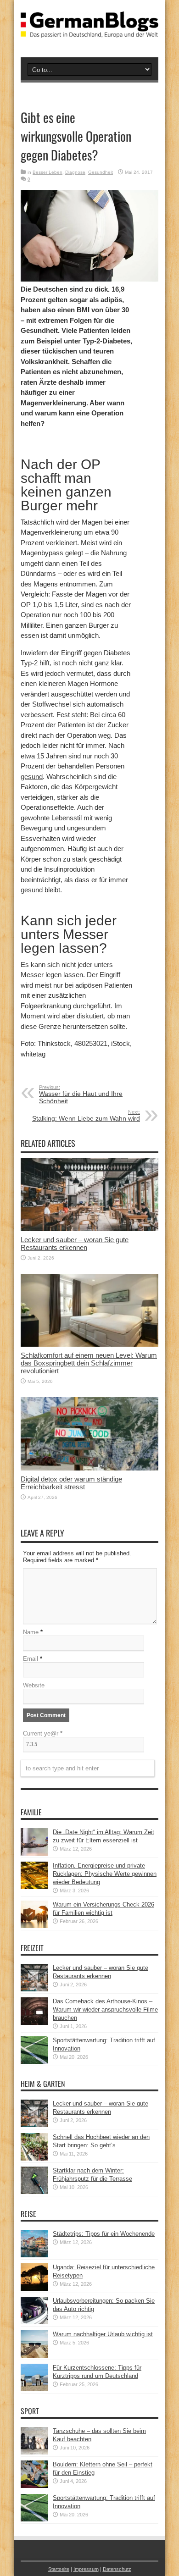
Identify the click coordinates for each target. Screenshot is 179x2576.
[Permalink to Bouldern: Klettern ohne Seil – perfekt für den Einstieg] (34, 2486)
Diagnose (75, 172)
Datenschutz (117, 2569)
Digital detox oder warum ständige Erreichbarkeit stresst (71, 1483)
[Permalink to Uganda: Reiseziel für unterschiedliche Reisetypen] (34, 2289)
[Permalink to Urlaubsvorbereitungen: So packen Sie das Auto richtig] (34, 2322)
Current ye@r (43, 1733)
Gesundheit (101, 172)
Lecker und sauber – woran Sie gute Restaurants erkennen (75, 1244)
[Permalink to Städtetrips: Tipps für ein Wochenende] (34, 2255)
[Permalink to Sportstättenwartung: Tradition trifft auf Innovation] (34, 2062)
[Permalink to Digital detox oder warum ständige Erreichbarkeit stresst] (89, 1468)
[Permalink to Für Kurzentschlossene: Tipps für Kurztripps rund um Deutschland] (34, 2389)
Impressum (86, 2569)
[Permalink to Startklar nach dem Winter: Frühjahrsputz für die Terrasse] (34, 2192)
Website (34, 1685)
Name (31, 1632)
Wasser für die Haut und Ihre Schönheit (81, 1095)
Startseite (59, 2569)
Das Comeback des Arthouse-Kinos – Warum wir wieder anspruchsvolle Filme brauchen (105, 2009)
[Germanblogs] (89, 31)
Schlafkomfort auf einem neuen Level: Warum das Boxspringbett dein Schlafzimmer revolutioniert (89, 1363)
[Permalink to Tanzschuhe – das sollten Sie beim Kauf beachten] (34, 2452)
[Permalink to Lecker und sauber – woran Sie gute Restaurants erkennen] (89, 1229)
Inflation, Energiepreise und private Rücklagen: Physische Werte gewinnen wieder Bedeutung (105, 1874)
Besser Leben (48, 172)
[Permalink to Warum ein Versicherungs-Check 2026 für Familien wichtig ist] (34, 1926)
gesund (32, 777)
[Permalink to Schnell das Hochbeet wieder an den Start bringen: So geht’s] (34, 2159)
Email (31, 1659)
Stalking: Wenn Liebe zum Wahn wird (86, 1116)
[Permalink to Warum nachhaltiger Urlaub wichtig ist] (34, 2356)
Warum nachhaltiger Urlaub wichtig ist (103, 2334)
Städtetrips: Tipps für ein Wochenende (104, 2234)
